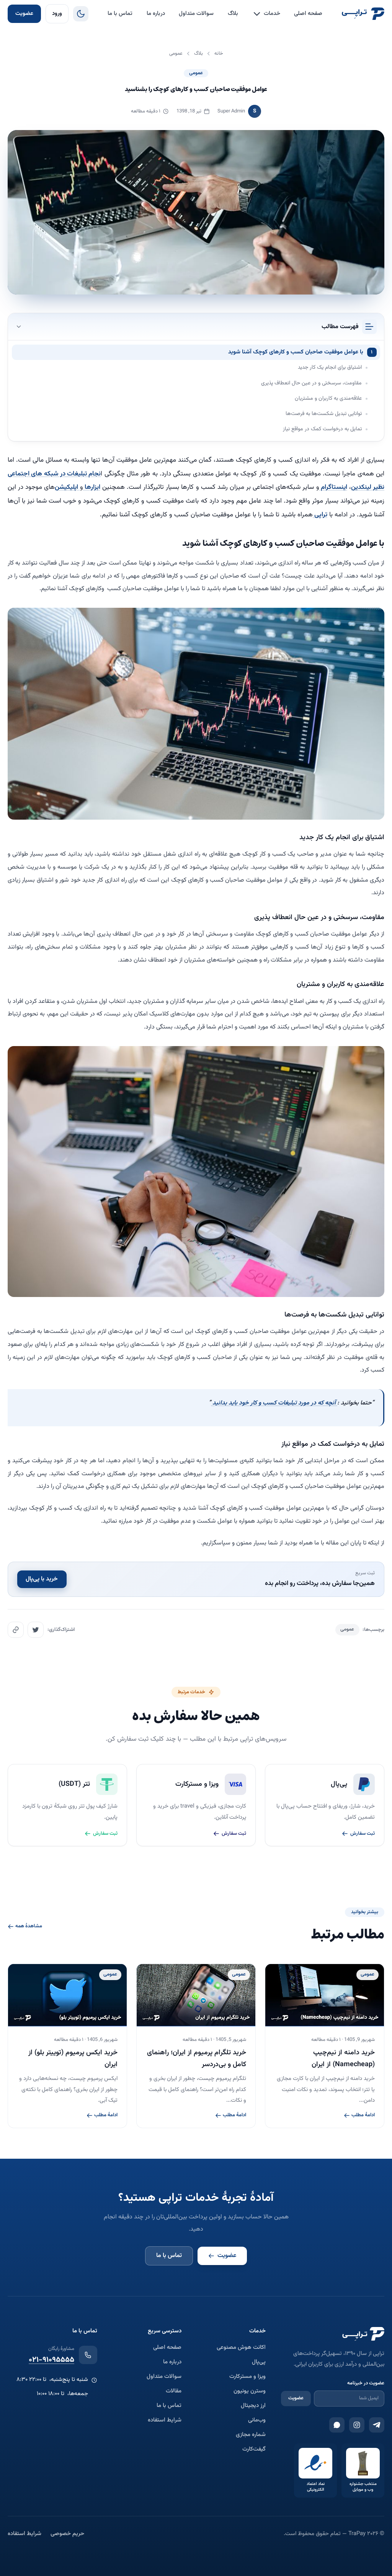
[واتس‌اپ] (337, 2425)
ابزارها (92, 487)
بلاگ (233, 14)
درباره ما (156, 14)
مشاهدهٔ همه (29, 1927)
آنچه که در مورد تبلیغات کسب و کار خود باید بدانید (274, 1403)
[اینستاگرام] (357, 2425)
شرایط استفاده (165, 2420)
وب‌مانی (257, 2420)
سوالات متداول (196, 14)
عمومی (196, 73)
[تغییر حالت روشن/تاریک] (81, 14)
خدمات (272, 14)
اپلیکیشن (67, 487)
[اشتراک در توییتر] (36, 1630)
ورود (57, 14)
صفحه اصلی (308, 14)
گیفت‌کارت (254, 2449)
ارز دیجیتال (253, 2406)
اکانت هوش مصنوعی (241, 2348)
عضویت (24, 14)
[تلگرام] (377, 2425)
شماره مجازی (251, 2435)
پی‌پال (259, 2362)
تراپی (320, 515)
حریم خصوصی (67, 2534)
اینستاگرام (333, 487)
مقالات (174, 2391)
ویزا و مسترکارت (247, 2377)
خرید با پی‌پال (42, 1579)
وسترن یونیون (250, 2391)
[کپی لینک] (16, 1630)
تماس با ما (120, 14)
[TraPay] (363, 14)
